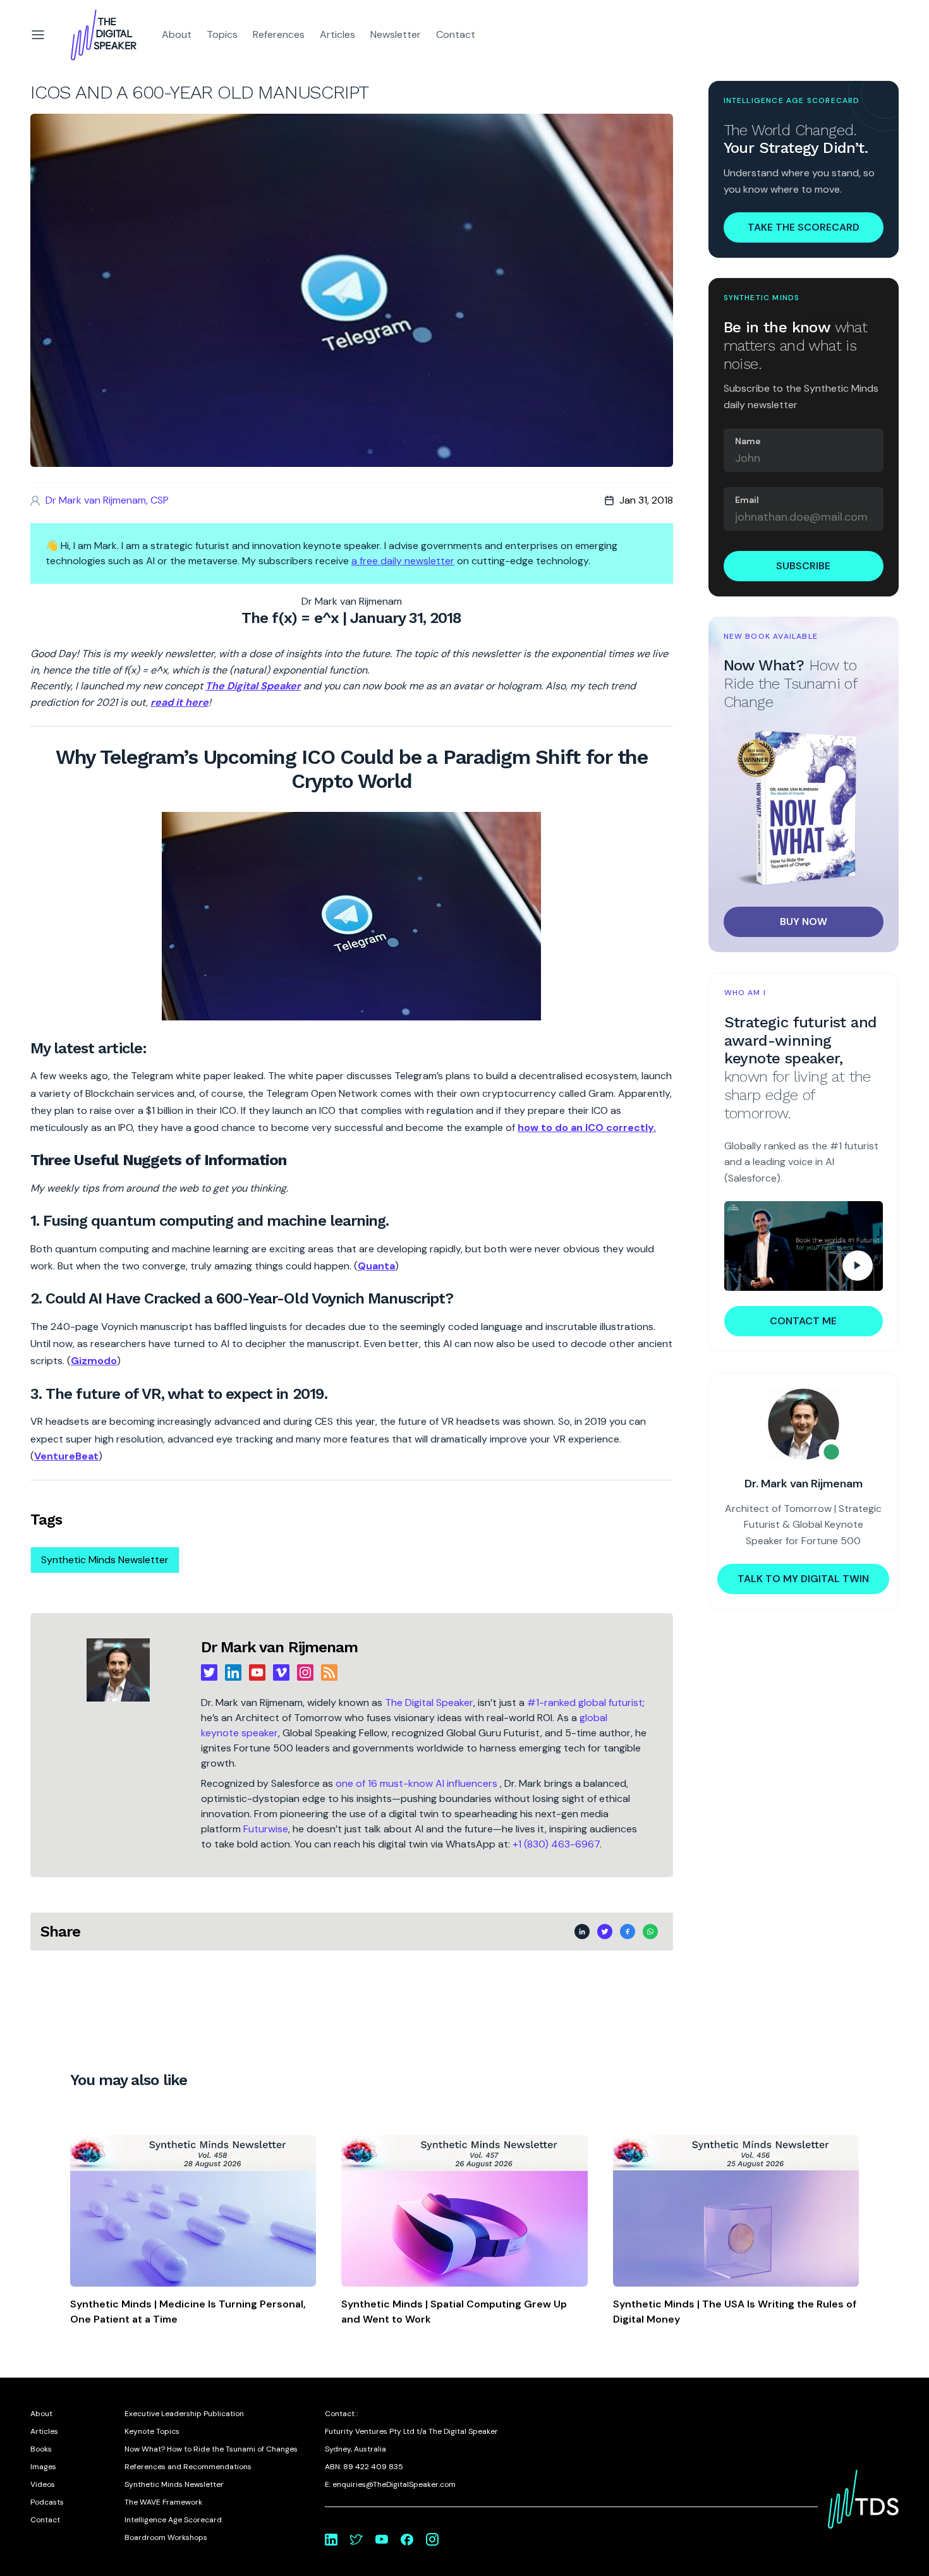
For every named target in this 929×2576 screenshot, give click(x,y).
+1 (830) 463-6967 (556, 1844)
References (279, 34)
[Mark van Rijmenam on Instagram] (432, 2539)
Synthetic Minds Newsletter (105, 1560)
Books (41, 2449)
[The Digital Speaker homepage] (104, 35)
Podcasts (47, 2502)
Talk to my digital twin (803, 1579)
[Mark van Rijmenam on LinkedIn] (331, 2539)
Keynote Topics (152, 2431)
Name (748, 441)
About (177, 34)
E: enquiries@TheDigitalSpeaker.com (390, 2484)
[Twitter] (209, 1672)
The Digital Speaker (429, 1702)
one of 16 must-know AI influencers (418, 1783)
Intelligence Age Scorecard (173, 2520)
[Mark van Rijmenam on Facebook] (407, 2539)
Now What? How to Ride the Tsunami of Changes (211, 2449)
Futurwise (266, 1829)
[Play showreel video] (804, 1246)
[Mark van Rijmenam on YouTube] (382, 2539)
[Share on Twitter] (605, 1932)
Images (43, 2467)
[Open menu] (38, 35)
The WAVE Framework (163, 2502)
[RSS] (329, 1672)
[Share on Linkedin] (582, 1932)
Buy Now (804, 922)
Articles (337, 34)
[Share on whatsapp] (650, 1932)
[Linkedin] (233, 1672)
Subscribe (803, 566)
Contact (456, 34)
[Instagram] (305, 1672)
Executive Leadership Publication (184, 2414)
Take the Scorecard (804, 227)
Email (747, 500)
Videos (43, 2484)
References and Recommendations (188, 2467)
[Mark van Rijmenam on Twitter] (356, 2539)
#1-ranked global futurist (585, 1702)
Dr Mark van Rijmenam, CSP (107, 500)
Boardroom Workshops (166, 2537)
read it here (179, 702)
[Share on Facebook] (628, 1932)
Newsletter (396, 34)
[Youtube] (257, 1672)
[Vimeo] (281, 1672)
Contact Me (803, 1321)
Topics (222, 34)
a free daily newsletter (403, 561)
